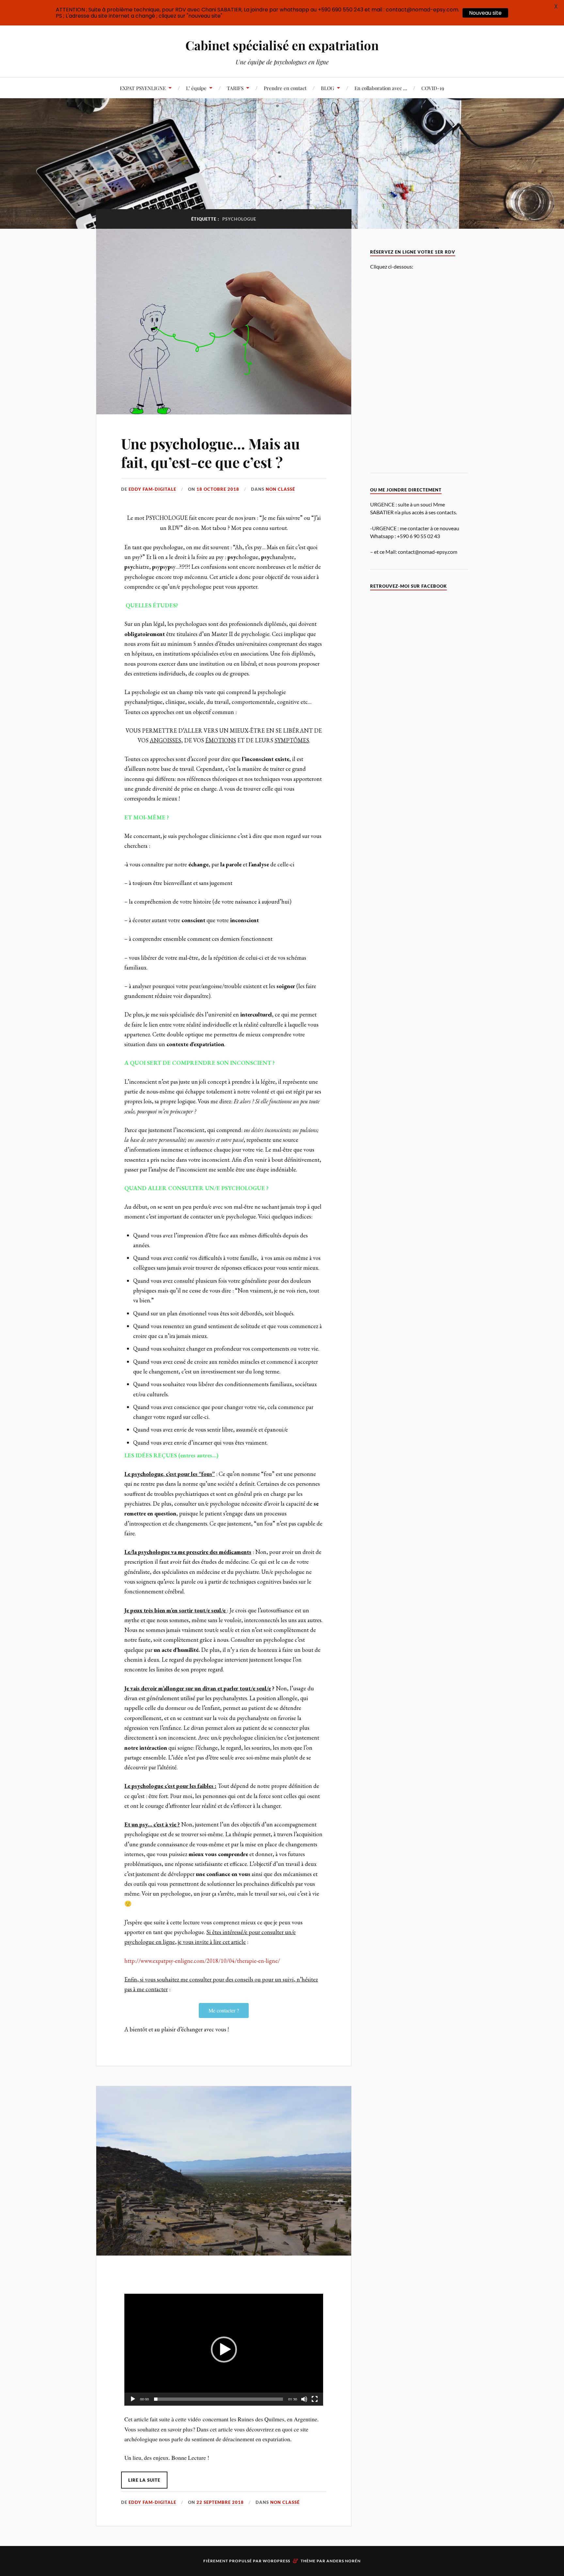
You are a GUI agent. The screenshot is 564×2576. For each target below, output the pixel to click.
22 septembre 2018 (220, 2502)
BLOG (328, 88)
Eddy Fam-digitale (152, 489)
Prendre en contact (285, 88)
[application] (224, 2350)
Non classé (280, 489)
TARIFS (235, 88)
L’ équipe (196, 88)
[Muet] (304, 2399)
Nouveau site (485, 13)
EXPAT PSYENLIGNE (143, 88)
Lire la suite (144, 2480)
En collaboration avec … (381, 88)
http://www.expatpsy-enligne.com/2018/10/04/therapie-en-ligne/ (202, 1961)
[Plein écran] (315, 2399)
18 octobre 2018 (218, 489)
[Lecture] (133, 2399)
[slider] (219, 2399)
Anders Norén (344, 2561)
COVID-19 (433, 88)
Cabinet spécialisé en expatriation (282, 45)
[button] (224, 2350)
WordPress (276, 2561)
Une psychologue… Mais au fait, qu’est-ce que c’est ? (211, 453)
